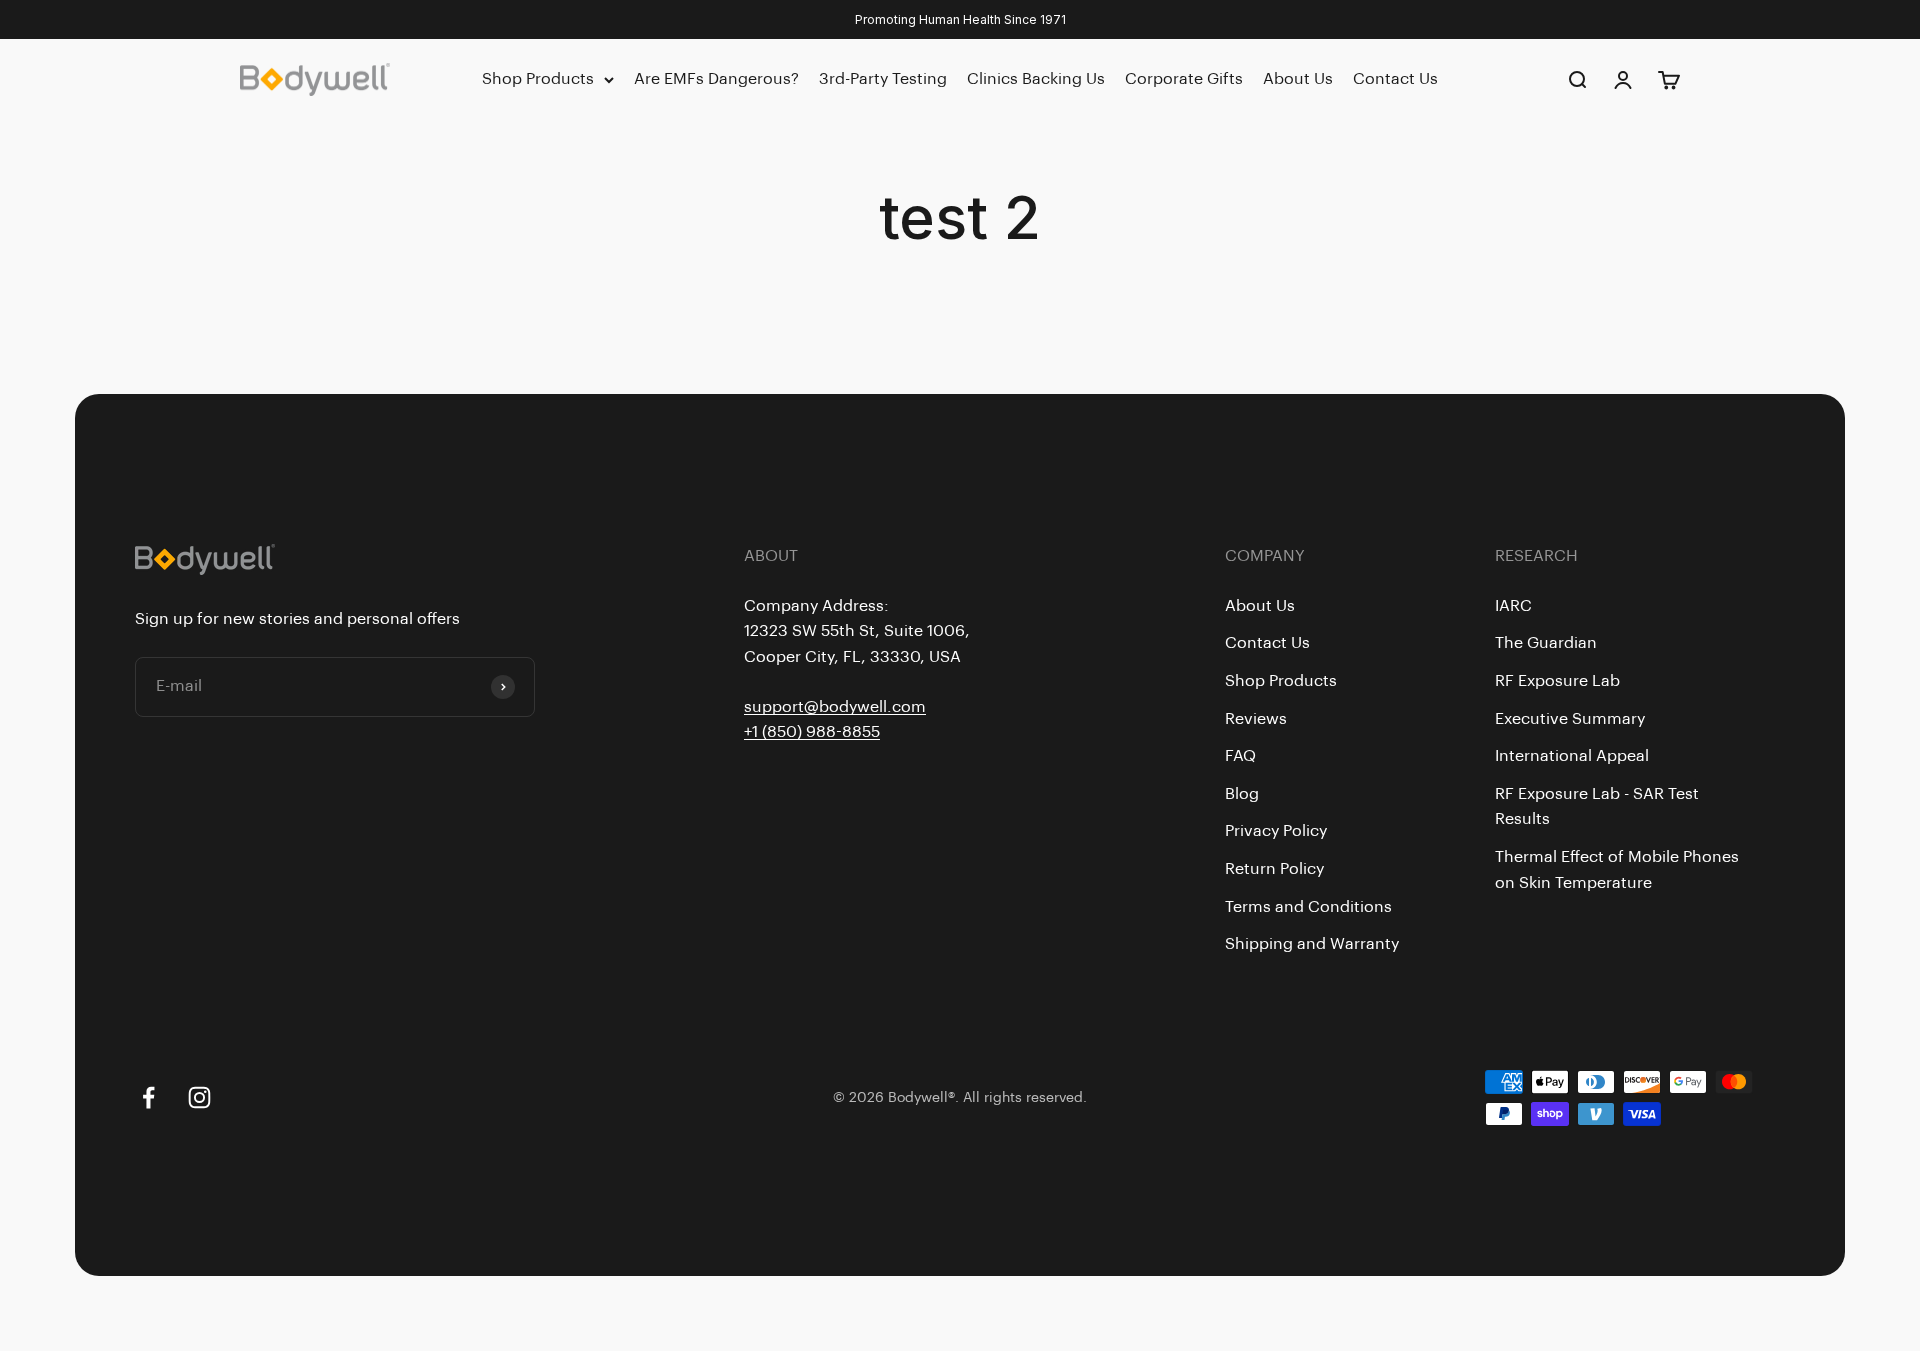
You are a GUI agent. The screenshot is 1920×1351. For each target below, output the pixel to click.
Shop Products (538, 79)
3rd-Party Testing (883, 79)
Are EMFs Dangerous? (716, 79)
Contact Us (1395, 79)
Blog (1242, 794)
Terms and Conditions (1308, 907)
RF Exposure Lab (1557, 681)
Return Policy (1274, 869)
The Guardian (1546, 643)
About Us (1298, 79)
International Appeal (1572, 756)
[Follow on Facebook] (148, 1097)
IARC (1513, 606)
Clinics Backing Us (1036, 79)
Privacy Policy (1276, 831)
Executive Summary (1570, 719)
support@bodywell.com (835, 707)
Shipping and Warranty (1312, 944)
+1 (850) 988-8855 (812, 732)
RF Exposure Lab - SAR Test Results (1597, 807)
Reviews (1256, 719)
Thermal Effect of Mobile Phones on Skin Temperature (1617, 870)
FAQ (1240, 756)
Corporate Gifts (1184, 79)
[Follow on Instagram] (199, 1097)
